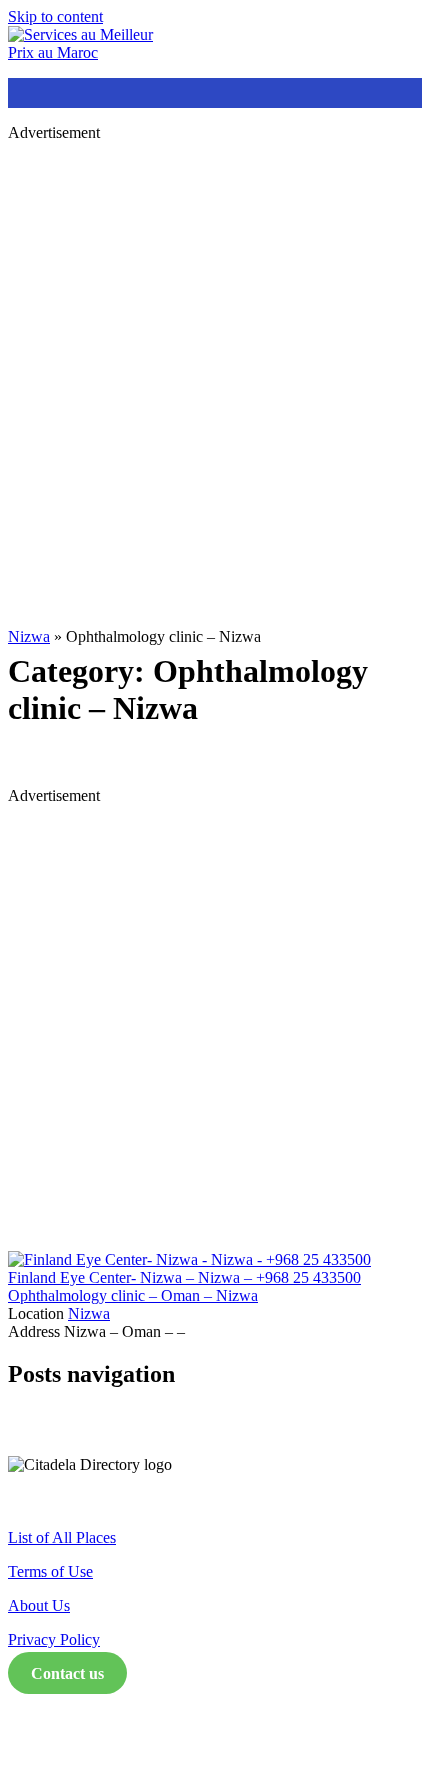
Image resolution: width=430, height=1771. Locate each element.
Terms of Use (50, 1571)
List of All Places (62, 1537)
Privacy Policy (54, 1639)
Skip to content (55, 16)
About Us (39, 1605)
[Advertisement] (215, 373)
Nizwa (29, 636)
